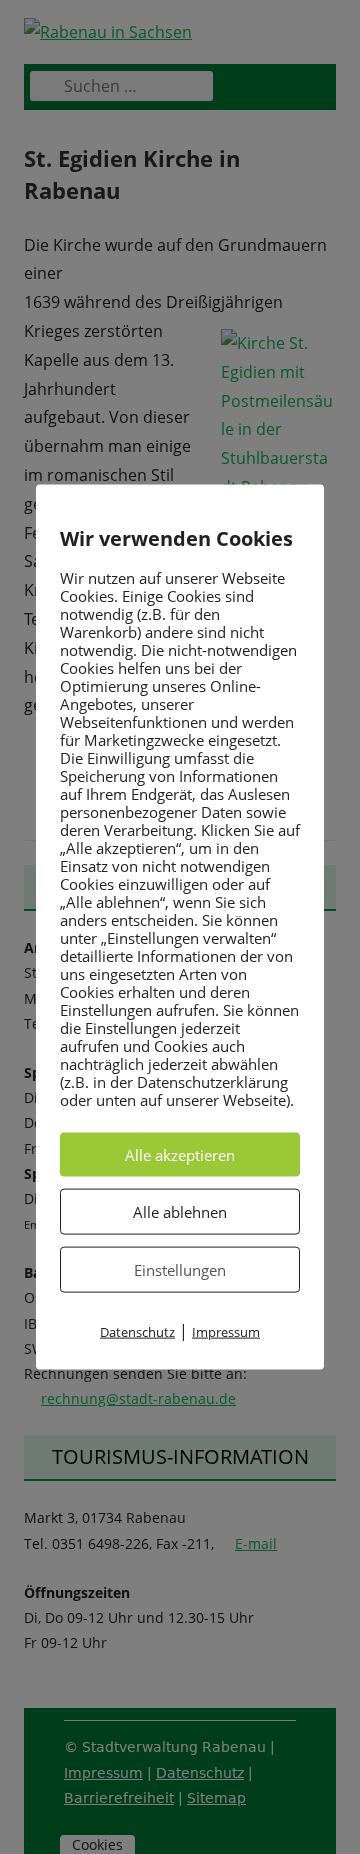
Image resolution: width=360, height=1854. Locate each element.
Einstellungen (180, 1270)
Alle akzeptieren (180, 1155)
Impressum (226, 1332)
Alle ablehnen (180, 1212)
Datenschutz (137, 1332)
